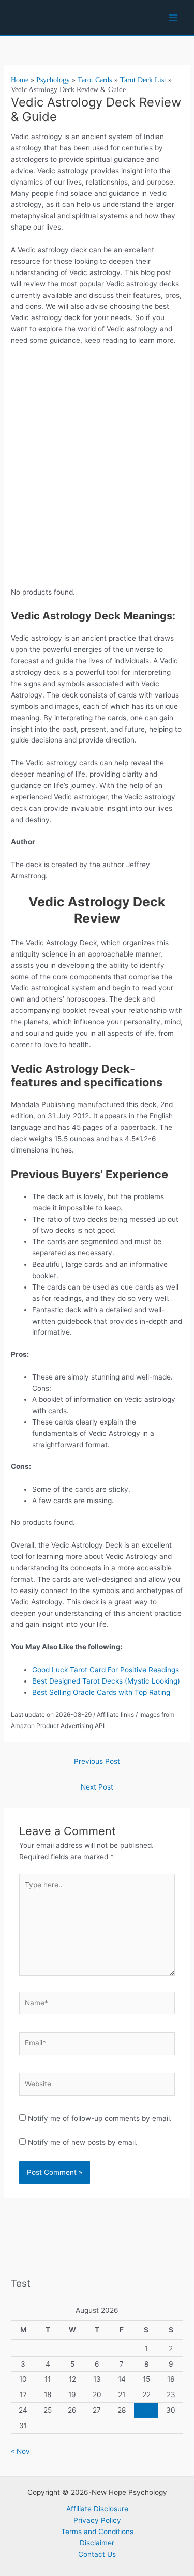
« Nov (20, 2451)
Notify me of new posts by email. (83, 2142)
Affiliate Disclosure (97, 2509)
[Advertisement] (97, 482)
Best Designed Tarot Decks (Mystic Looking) (106, 1681)
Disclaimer (97, 2543)
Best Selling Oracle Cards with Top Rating (102, 1692)
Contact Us (97, 2554)
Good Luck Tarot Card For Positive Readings (107, 1670)
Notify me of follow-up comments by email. (100, 2118)
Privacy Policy (97, 2520)
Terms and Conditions (97, 2532)
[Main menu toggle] (174, 18)
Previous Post (97, 1761)
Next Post (97, 1787)
